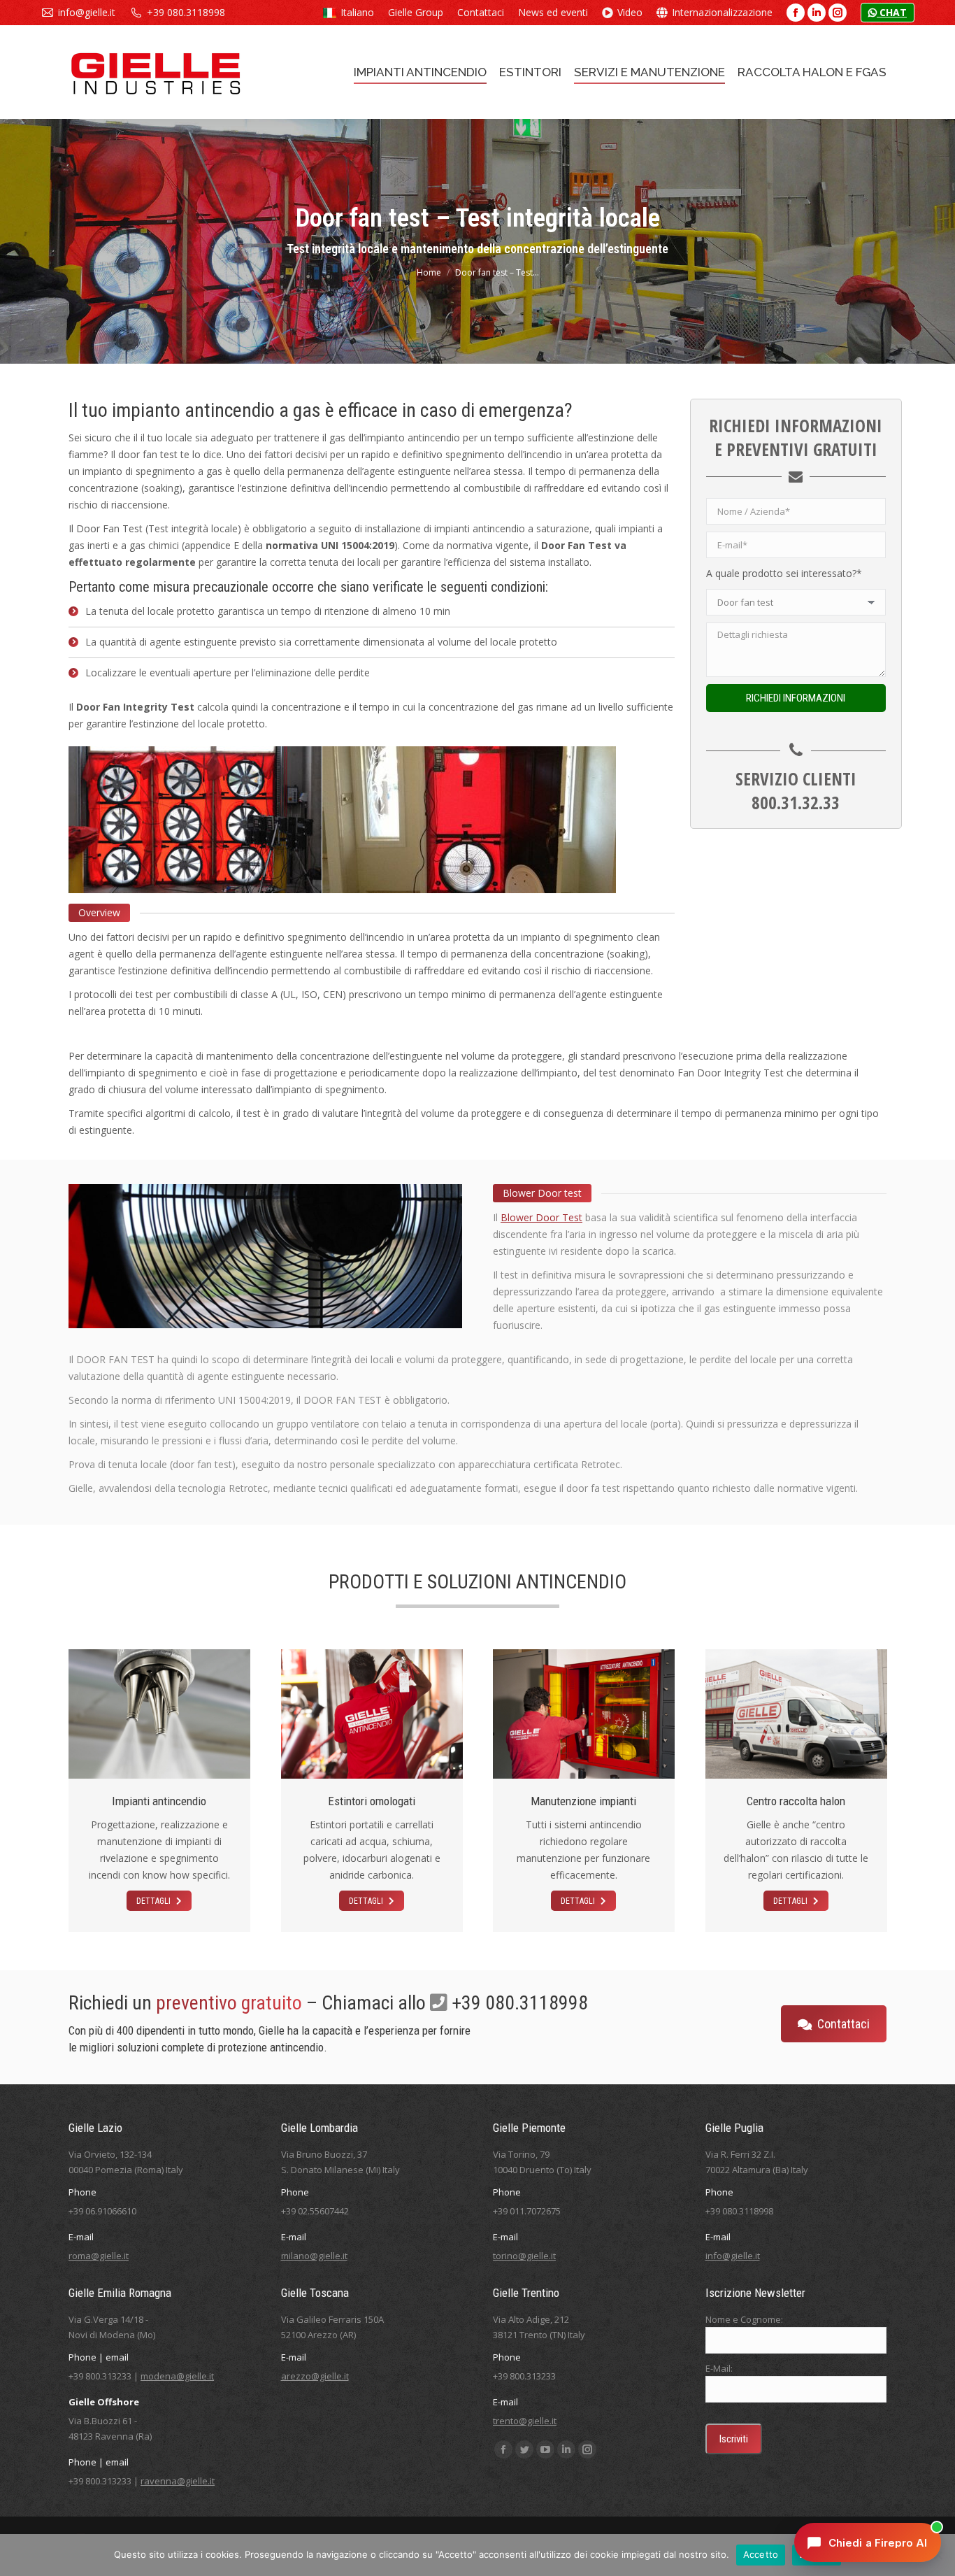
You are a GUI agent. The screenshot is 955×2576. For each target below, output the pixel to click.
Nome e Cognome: (744, 2319)
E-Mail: (719, 2368)
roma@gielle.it (99, 2256)
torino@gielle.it (524, 2256)
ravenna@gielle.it (178, 2481)
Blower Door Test (541, 1217)
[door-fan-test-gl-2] (469, 820)
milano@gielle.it (314, 2256)
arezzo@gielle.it (315, 2376)
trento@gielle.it (525, 2421)
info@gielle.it (87, 12)
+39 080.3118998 (186, 12)
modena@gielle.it (177, 2376)
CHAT (892, 12)
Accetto (761, 2554)
